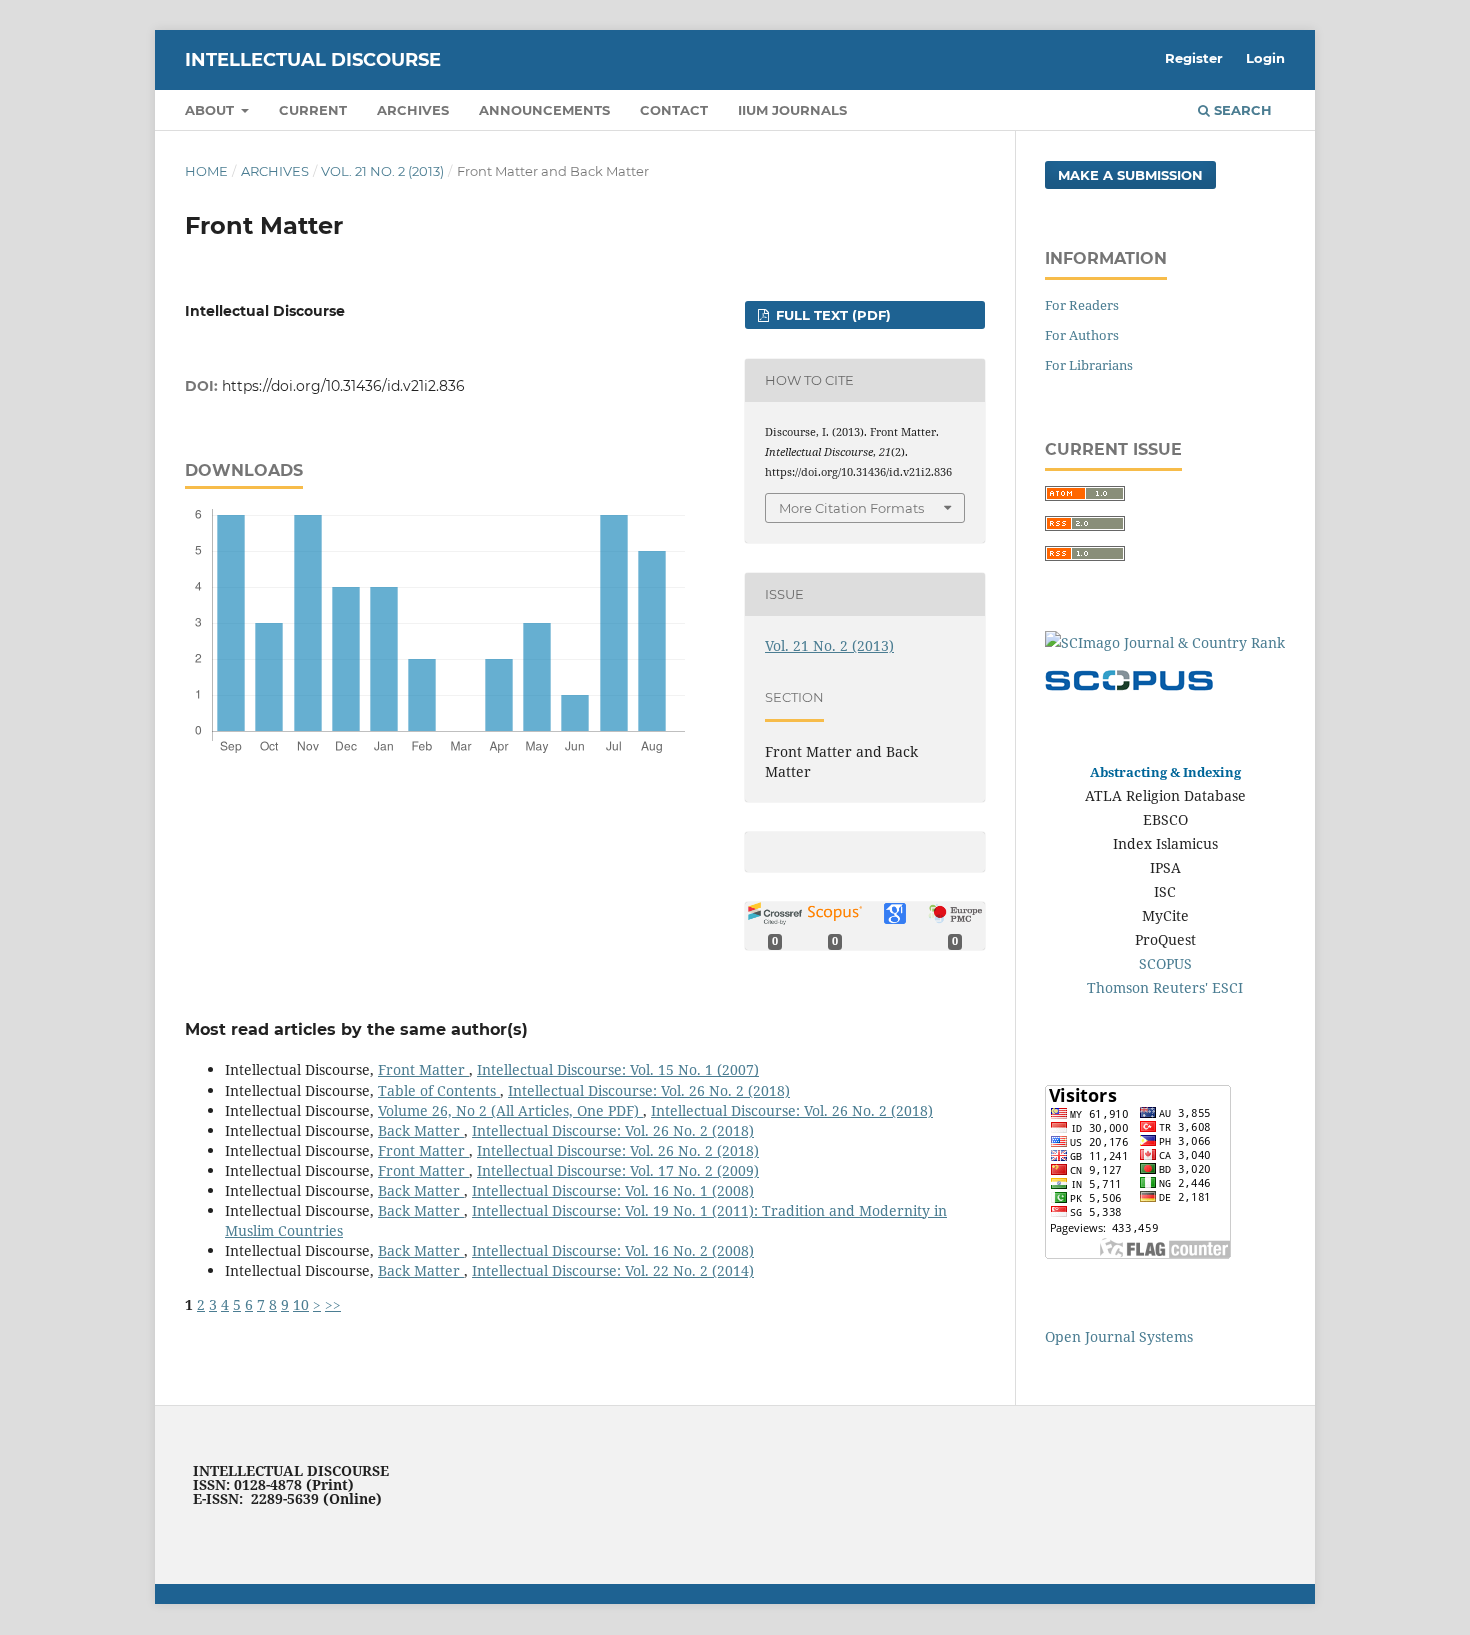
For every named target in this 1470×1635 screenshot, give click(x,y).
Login (1265, 58)
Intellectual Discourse (313, 60)
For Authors (1082, 335)
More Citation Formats (851, 508)
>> (333, 1304)
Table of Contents (439, 1090)
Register (1194, 58)
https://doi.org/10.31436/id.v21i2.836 (343, 386)
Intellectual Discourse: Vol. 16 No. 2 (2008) (613, 1250)
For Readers (1082, 305)
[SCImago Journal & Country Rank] (1165, 642)
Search (1241, 110)
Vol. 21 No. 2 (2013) (382, 171)
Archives (413, 110)
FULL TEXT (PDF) (831, 315)
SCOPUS (1165, 963)
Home (206, 171)
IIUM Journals (792, 110)
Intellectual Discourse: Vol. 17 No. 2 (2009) (618, 1170)
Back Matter (421, 1130)
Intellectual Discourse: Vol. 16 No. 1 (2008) (613, 1190)
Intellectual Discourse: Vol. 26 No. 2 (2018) (649, 1090)
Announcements (544, 110)
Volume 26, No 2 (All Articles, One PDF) (510, 1110)
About (211, 110)
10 (301, 1304)
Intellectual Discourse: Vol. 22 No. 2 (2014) (613, 1270)
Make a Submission (1130, 175)
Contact (674, 110)
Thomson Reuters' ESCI (1165, 987)
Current (313, 110)
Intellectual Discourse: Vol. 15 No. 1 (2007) (618, 1069)
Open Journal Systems (1119, 1336)
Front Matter (423, 1069)
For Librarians (1089, 365)
